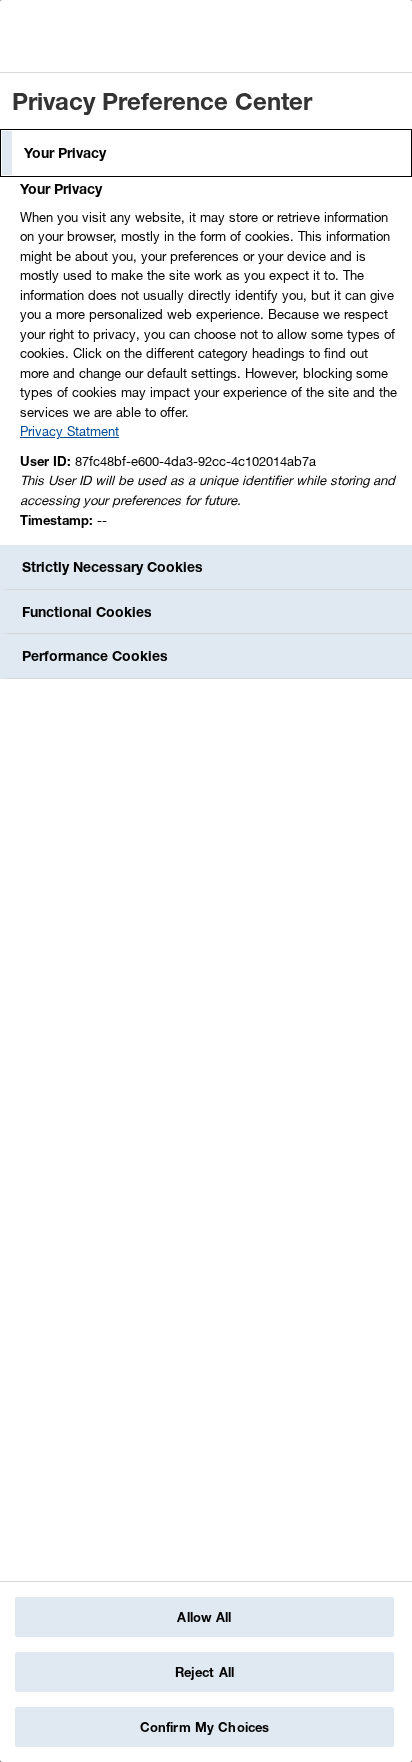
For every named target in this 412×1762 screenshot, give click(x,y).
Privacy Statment (69, 431)
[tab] (206, 153)
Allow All (204, 1617)
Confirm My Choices (204, 1727)
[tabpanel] (208, 360)
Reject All (204, 1672)
